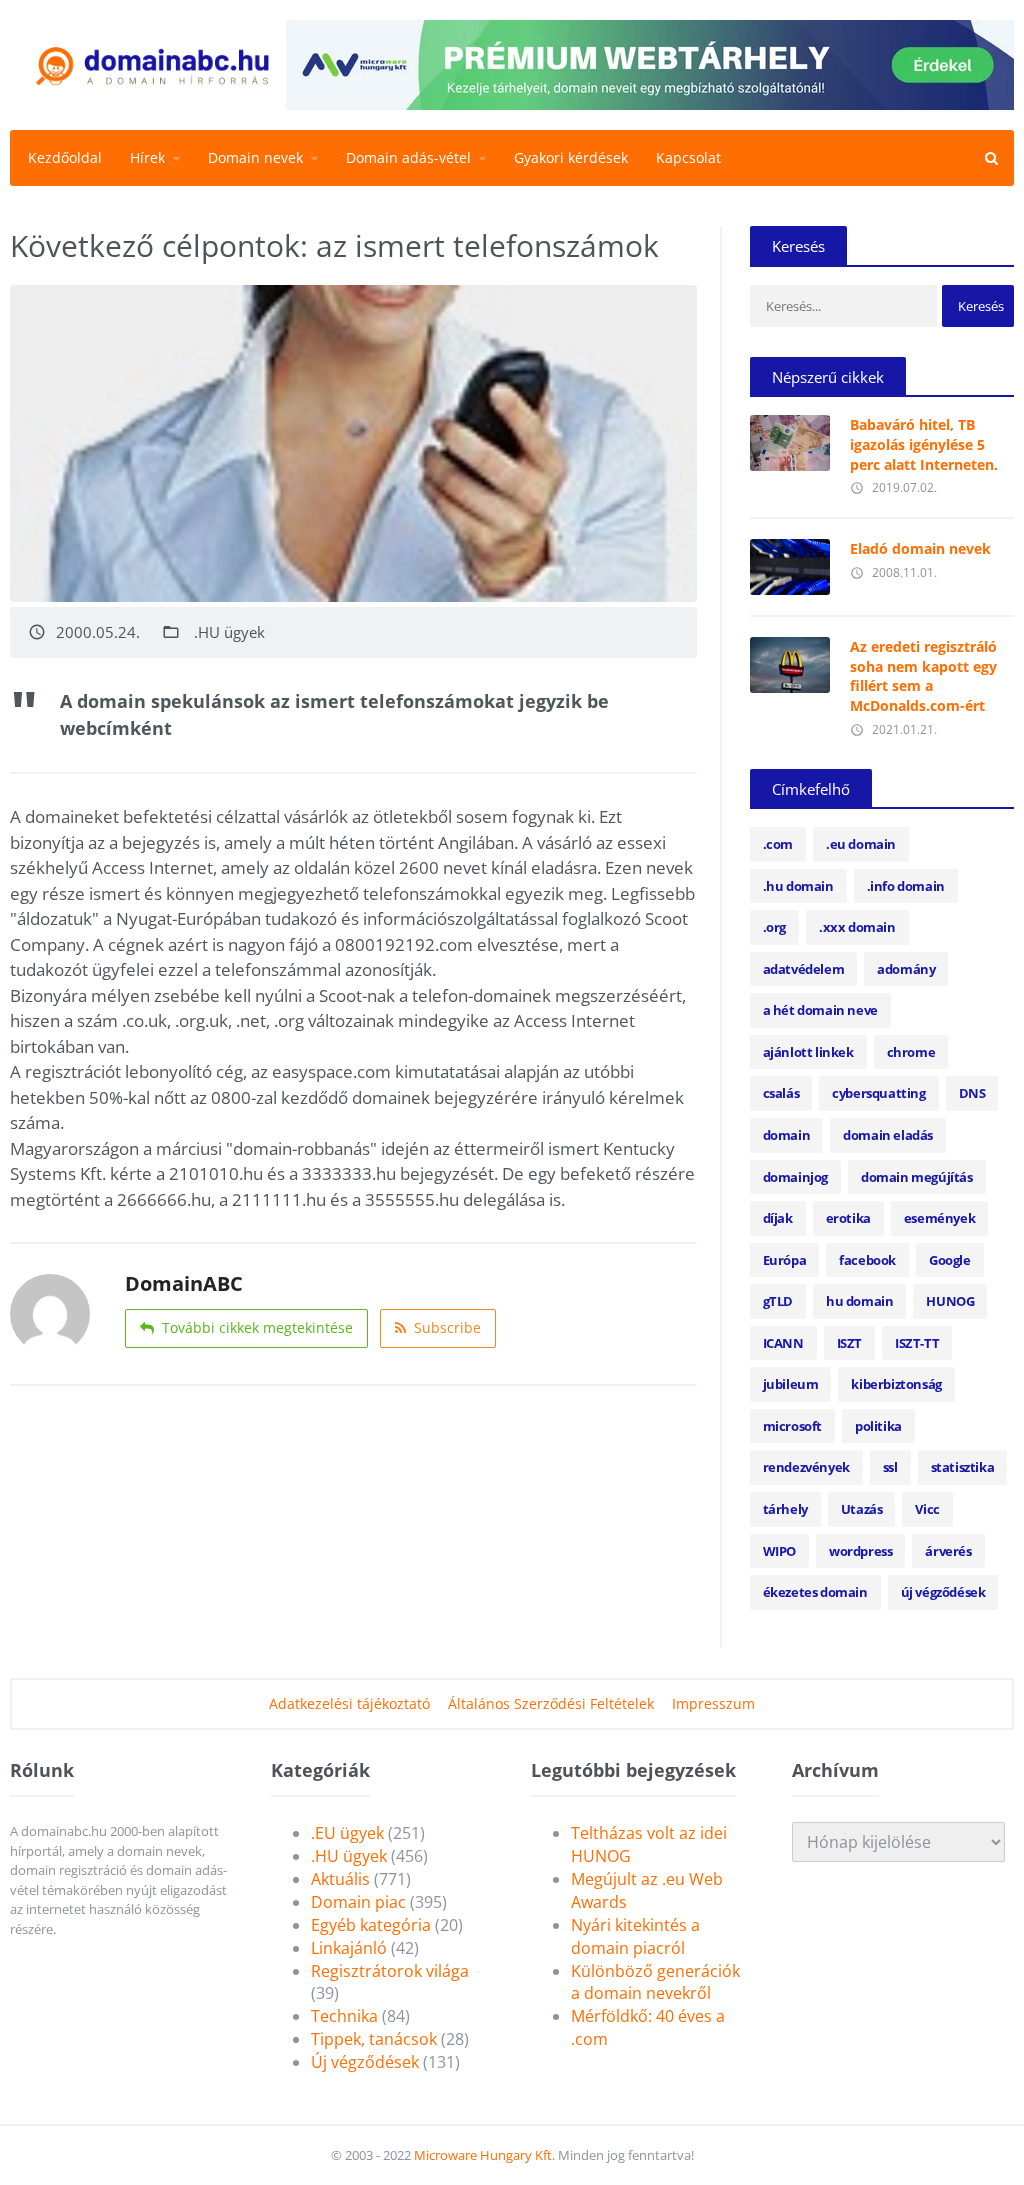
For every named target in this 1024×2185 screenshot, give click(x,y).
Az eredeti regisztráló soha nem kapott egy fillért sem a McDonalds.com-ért (923, 676)
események (939, 1218)
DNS (972, 1093)
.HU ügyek (229, 632)
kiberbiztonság (896, 1384)
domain (787, 1135)
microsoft (792, 1426)
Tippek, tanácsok (374, 2039)
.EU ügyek (347, 1833)
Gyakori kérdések (571, 157)
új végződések (943, 1592)
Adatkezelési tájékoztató (349, 1703)
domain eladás (888, 1135)
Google (950, 1260)
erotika (848, 1218)
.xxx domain (857, 927)
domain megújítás (917, 1177)
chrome (911, 1052)
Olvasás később (790, 438)
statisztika (963, 1467)
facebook (867, 1260)
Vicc (927, 1509)
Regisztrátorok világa (390, 1971)
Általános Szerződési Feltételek (551, 1703)
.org (774, 927)
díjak (778, 1218)
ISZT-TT (917, 1343)
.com (778, 844)
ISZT (849, 1343)
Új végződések (365, 2062)
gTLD (778, 1301)
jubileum (791, 1384)
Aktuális (340, 1879)
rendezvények (806, 1467)
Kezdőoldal (65, 157)
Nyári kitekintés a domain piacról (635, 1936)
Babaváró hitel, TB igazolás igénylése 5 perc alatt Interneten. (924, 444)
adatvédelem (804, 969)
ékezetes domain (815, 1592)
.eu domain (861, 844)
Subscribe (447, 1327)
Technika (344, 2016)
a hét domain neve (820, 1010)
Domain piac (358, 1902)
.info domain (906, 886)
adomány (906, 969)
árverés (948, 1551)
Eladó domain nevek (920, 548)
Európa (785, 1260)
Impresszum (713, 1703)
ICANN (783, 1343)
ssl (890, 1467)
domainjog (795, 1177)
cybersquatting (878, 1093)
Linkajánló (349, 1948)
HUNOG (950, 1301)
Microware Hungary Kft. (484, 2155)
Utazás (862, 1509)
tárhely (785, 1509)
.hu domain (798, 886)
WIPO (779, 1551)
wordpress (860, 1551)
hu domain (859, 1301)
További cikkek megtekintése (257, 1327)
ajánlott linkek (808, 1052)
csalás (781, 1093)
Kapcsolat (688, 157)
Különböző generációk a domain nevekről (655, 1982)
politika (878, 1426)
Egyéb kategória (371, 1925)
